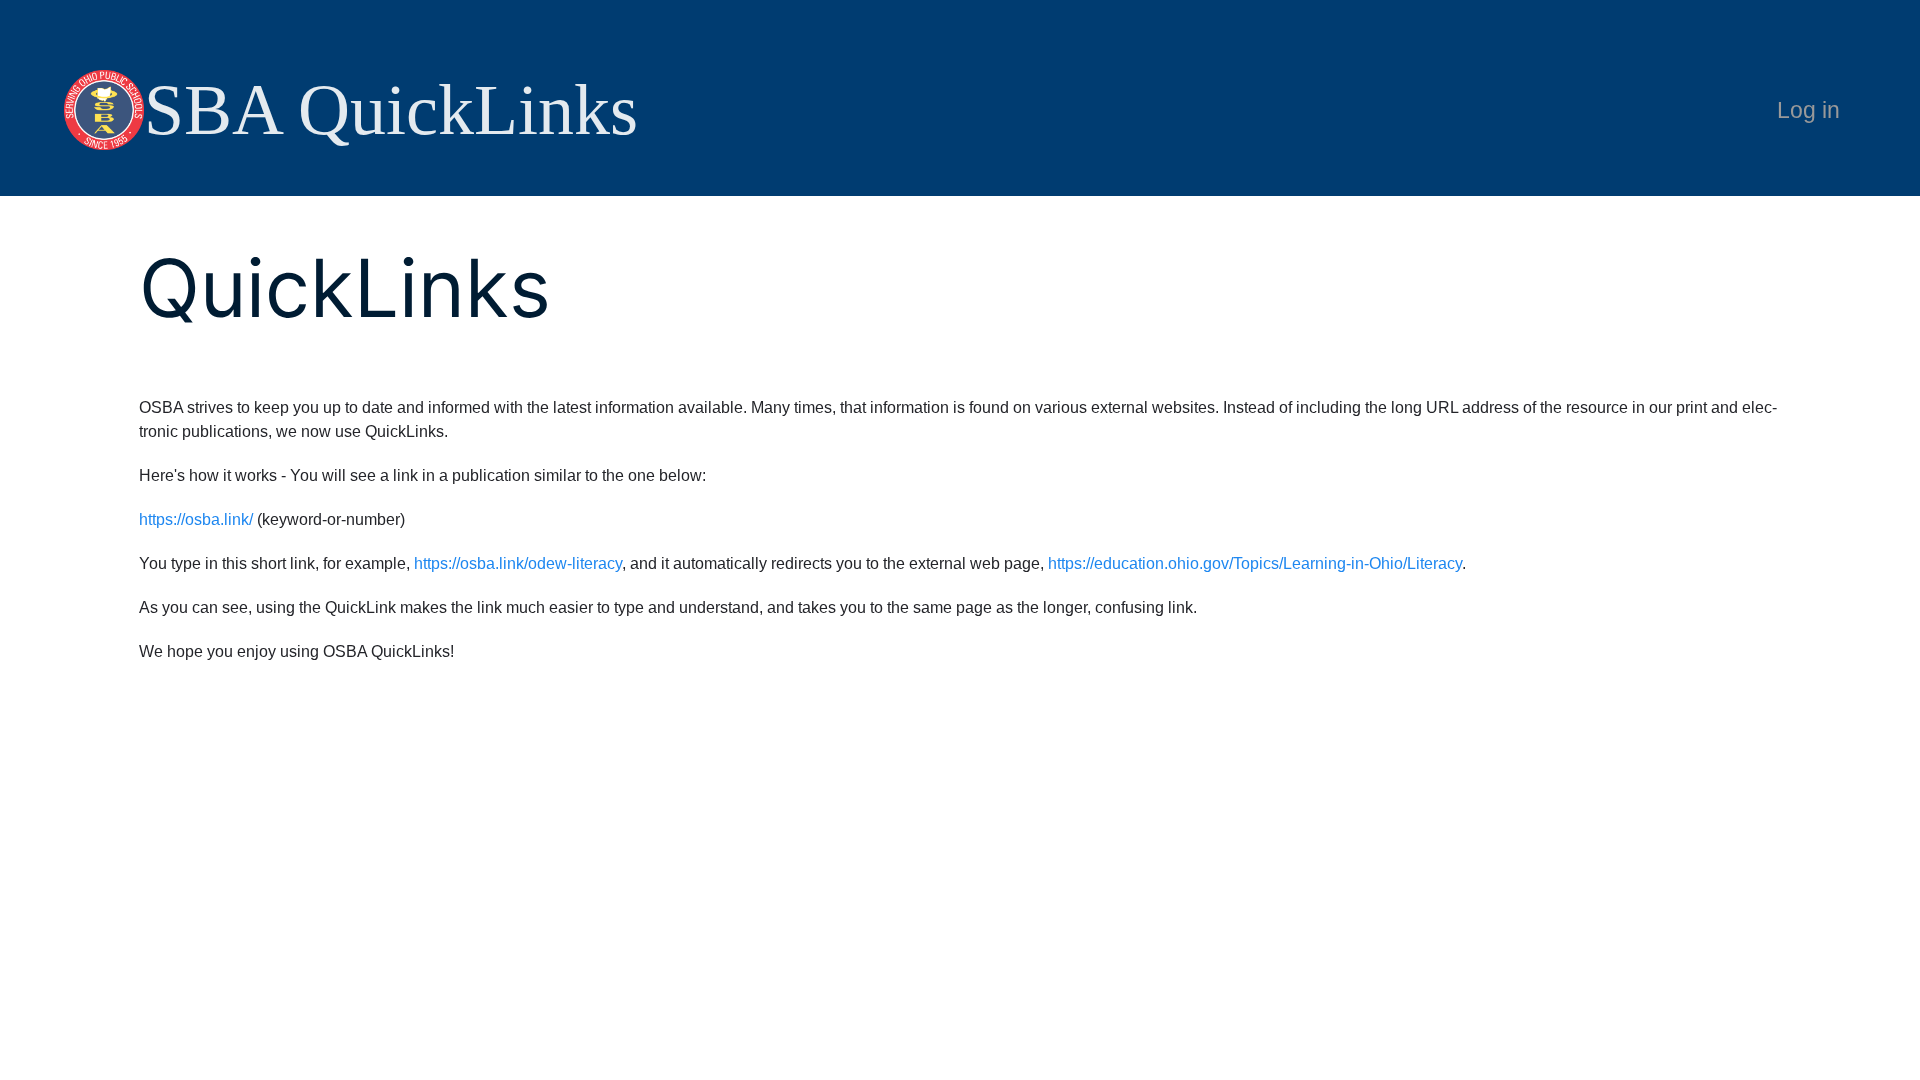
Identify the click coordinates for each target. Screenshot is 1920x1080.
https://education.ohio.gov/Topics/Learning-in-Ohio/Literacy (1255, 563)
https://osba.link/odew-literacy (518, 563)
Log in (1808, 110)
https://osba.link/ (196, 519)
